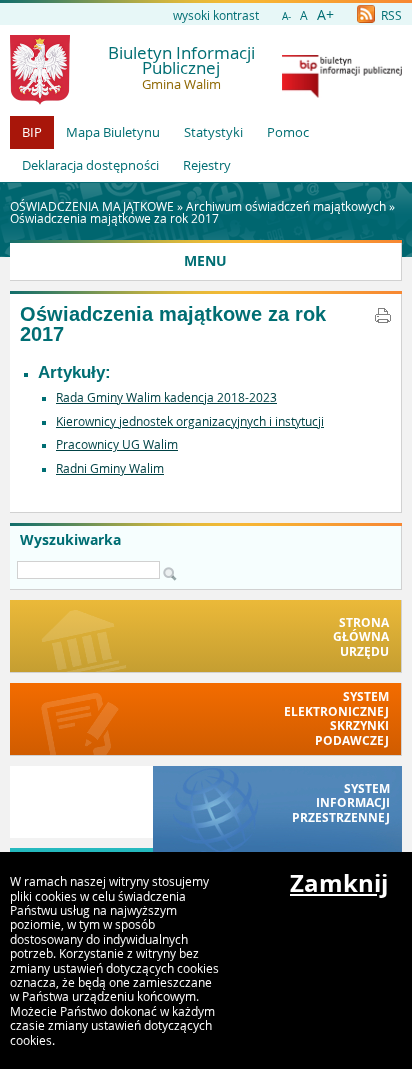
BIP (32, 132)
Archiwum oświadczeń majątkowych (286, 206)
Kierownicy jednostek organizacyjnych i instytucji (190, 421)
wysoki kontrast (216, 15)
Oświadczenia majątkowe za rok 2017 (114, 218)
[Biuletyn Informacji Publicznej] (342, 93)
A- (286, 16)
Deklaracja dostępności (90, 165)
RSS (390, 15)
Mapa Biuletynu (113, 132)
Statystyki (213, 132)
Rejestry (207, 165)
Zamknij (339, 883)
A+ (325, 14)
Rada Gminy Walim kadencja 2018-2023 (166, 397)
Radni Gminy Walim (110, 468)
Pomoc (288, 132)
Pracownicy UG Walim (117, 444)
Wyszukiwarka (70, 540)
